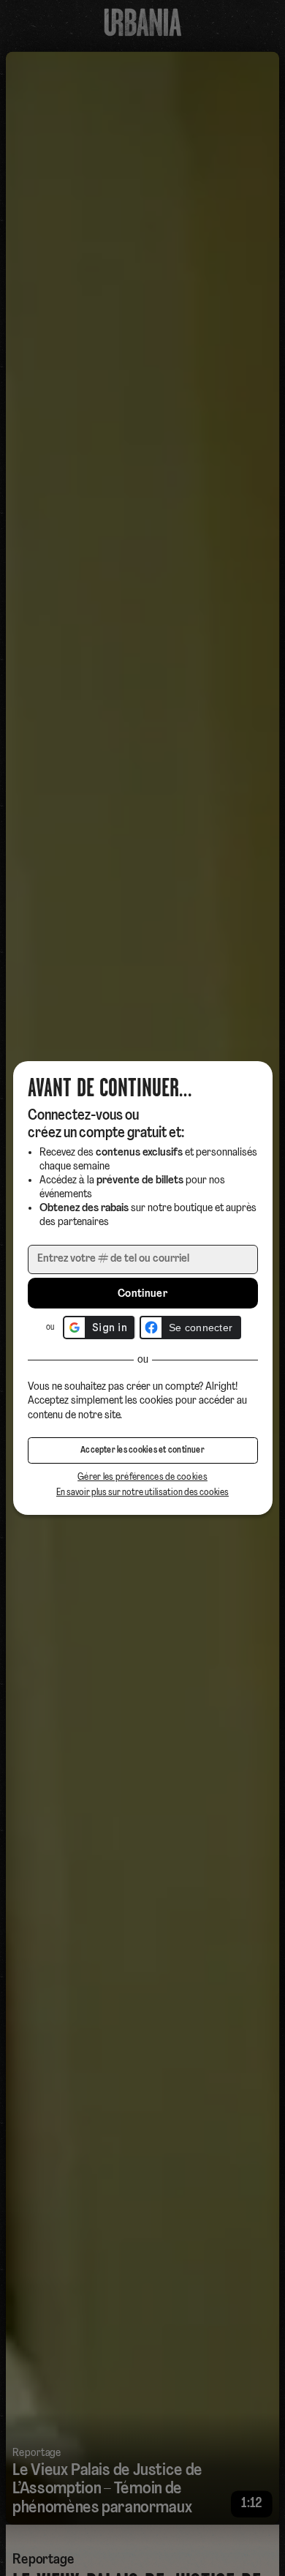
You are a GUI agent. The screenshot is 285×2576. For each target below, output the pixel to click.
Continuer (142, 1294)
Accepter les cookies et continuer (142, 1450)
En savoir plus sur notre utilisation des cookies (142, 1493)
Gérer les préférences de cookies (142, 1477)
